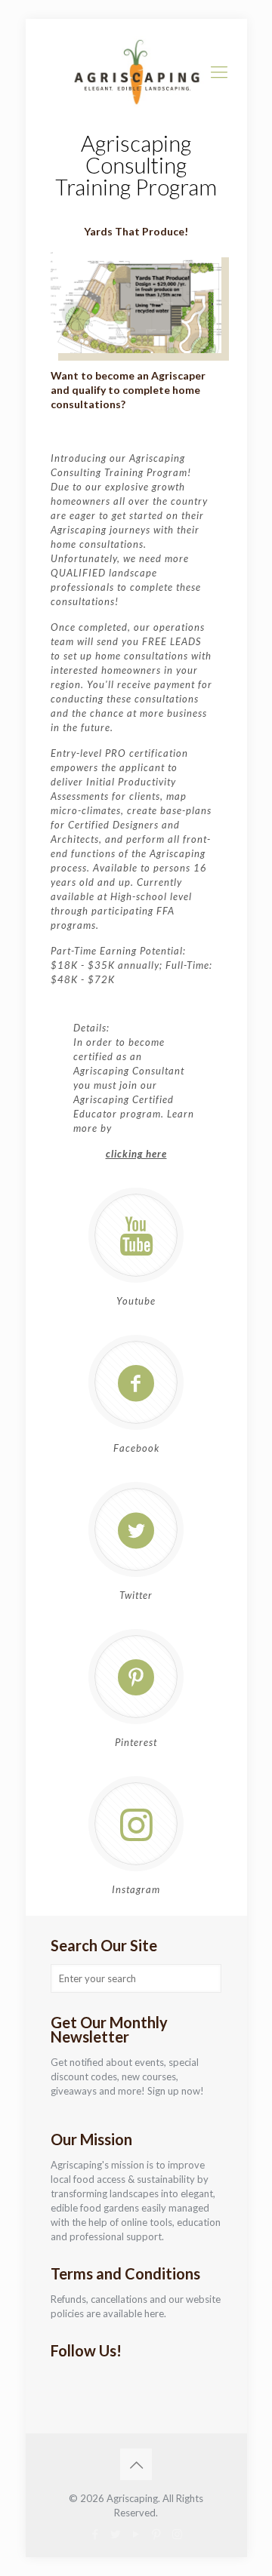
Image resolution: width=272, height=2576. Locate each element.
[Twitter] (116, 2534)
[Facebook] (96, 2534)
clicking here (136, 1154)
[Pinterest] (157, 2534)
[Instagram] (177, 2534)
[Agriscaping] (136, 72)
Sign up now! (176, 2091)
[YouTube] (136, 2534)
